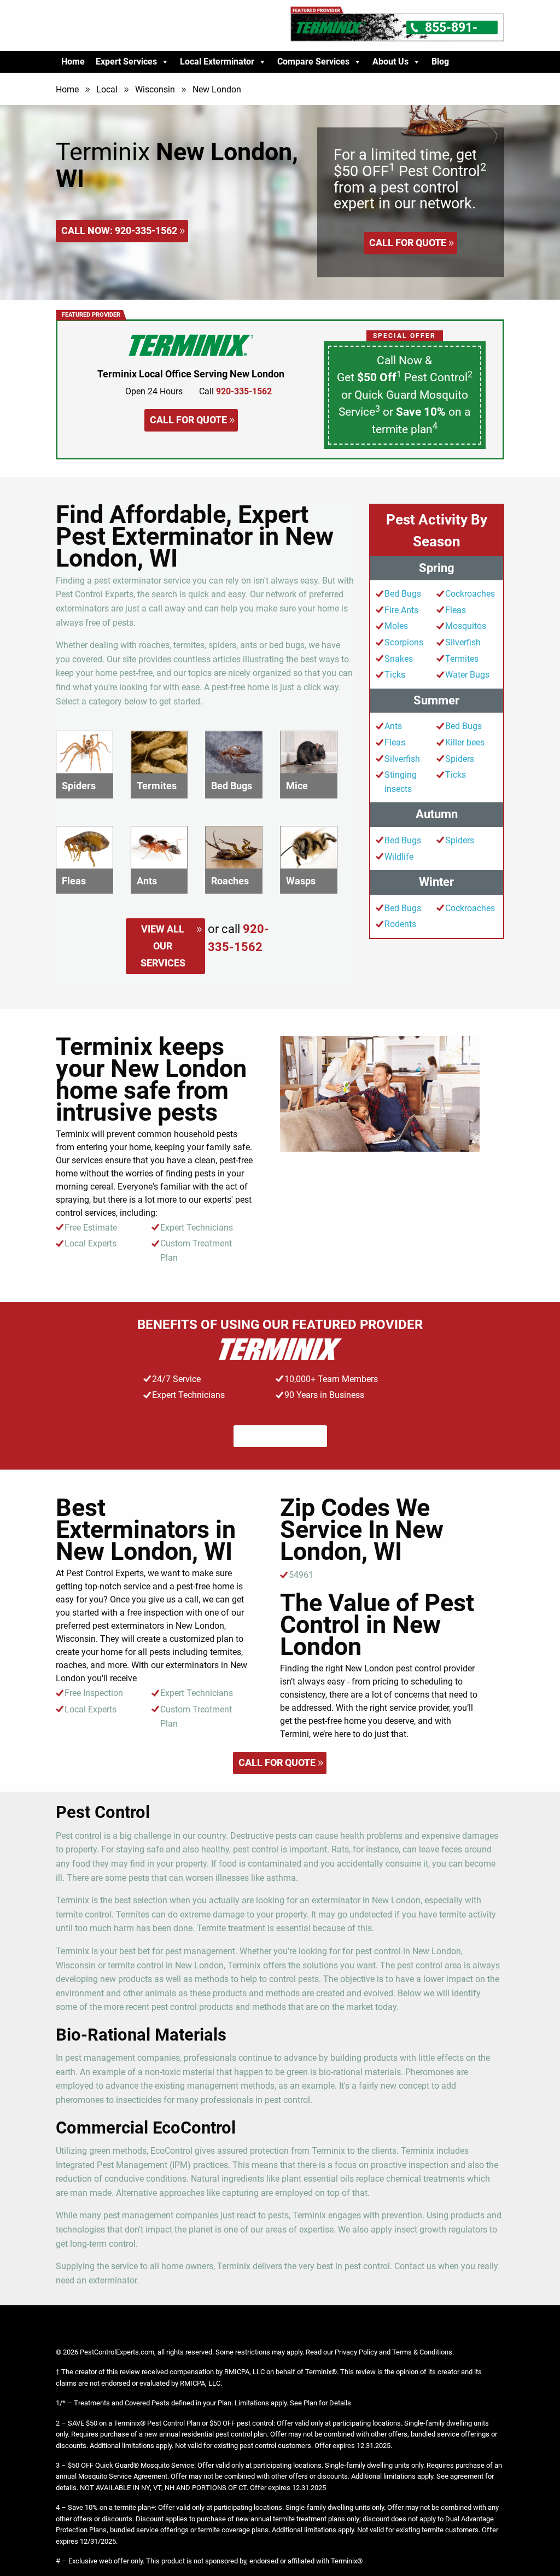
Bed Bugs (403, 594)
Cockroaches (470, 594)
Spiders (460, 759)
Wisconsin (155, 89)
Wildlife (399, 857)
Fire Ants (401, 610)
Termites (462, 659)
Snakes (399, 659)
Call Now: (119, 231)
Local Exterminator (217, 62)
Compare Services (313, 62)
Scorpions (404, 642)
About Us (390, 62)
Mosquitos (466, 626)
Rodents (400, 924)
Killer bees (465, 742)
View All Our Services (163, 946)
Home (73, 62)
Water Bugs (467, 675)
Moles (396, 626)
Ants (393, 726)
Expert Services (126, 62)
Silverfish (463, 642)
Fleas (456, 610)
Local (107, 89)
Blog (440, 62)
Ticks (395, 675)
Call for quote (408, 243)
